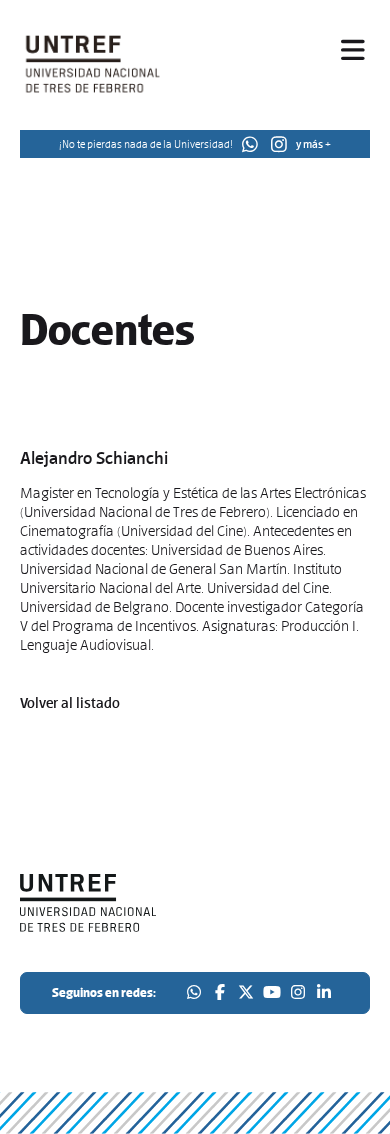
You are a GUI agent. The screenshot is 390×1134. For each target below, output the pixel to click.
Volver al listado (70, 703)
